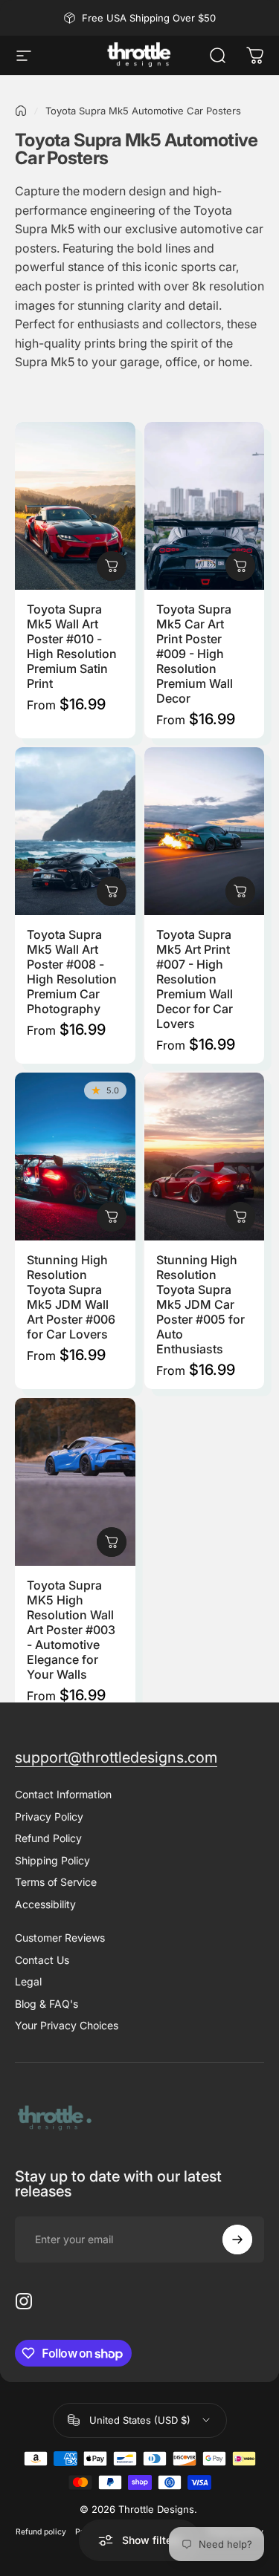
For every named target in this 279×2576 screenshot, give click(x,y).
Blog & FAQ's (46, 2004)
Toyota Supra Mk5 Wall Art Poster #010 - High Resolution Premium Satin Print (72, 646)
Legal (28, 1981)
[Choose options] (112, 566)
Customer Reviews (60, 1938)
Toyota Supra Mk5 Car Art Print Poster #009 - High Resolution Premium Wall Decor (195, 654)
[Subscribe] (237, 2240)
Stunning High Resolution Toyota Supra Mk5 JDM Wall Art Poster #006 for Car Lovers (71, 1297)
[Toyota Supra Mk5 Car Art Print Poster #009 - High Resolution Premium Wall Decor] (205, 506)
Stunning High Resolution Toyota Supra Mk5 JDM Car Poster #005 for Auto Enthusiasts (201, 1304)
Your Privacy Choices (67, 2025)
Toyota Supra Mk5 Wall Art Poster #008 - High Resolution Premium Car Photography (72, 972)
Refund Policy (48, 1838)
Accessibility (45, 1904)
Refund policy (41, 2532)
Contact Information (63, 1794)
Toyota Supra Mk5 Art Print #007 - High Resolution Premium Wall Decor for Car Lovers (195, 979)
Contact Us (42, 1960)
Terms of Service (56, 1882)
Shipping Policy (52, 1860)
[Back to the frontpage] (21, 111)
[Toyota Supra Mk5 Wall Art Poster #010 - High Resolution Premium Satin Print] (75, 506)
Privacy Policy (49, 1816)
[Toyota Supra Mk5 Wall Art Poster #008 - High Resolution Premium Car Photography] (75, 831)
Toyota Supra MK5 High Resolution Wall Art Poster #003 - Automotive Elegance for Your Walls (71, 1630)
